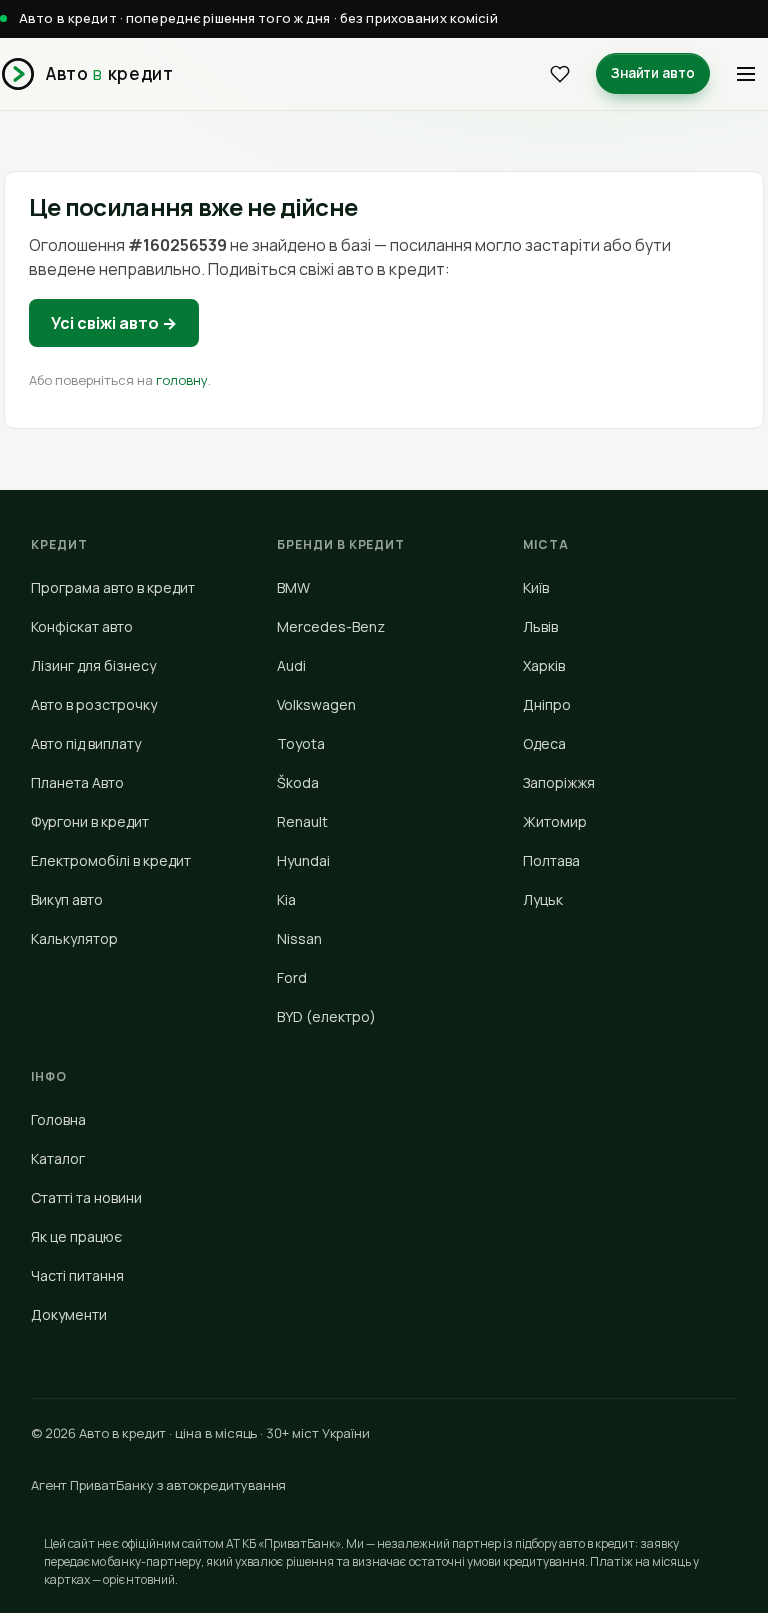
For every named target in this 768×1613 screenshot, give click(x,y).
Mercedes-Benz (331, 626)
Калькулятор (74, 938)
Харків (544, 665)
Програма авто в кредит (113, 587)
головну (182, 380)
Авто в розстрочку (94, 704)
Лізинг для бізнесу (93, 665)
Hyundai (303, 860)
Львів (540, 626)
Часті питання (77, 1275)
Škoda (298, 782)
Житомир (555, 821)
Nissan (299, 938)
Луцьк (543, 899)
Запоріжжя (559, 782)
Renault (302, 821)
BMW (293, 587)
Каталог (58, 1158)
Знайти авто (653, 73)
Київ (536, 587)
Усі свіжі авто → (114, 323)
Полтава (551, 860)
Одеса (544, 743)
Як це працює (76, 1236)
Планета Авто (77, 782)
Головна (58, 1119)
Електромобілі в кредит (111, 860)
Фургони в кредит (90, 821)
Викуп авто (67, 899)
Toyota (301, 743)
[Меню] (746, 74)
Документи (69, 1314)
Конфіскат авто (82, 626)
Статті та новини (86, 1197)
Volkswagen (316, 704)
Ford (292, 977)
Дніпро (547, 704)
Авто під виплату (86, 743)
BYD (326, 1016)
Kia (286, 899)
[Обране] (560, 74)
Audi (291, 665)
